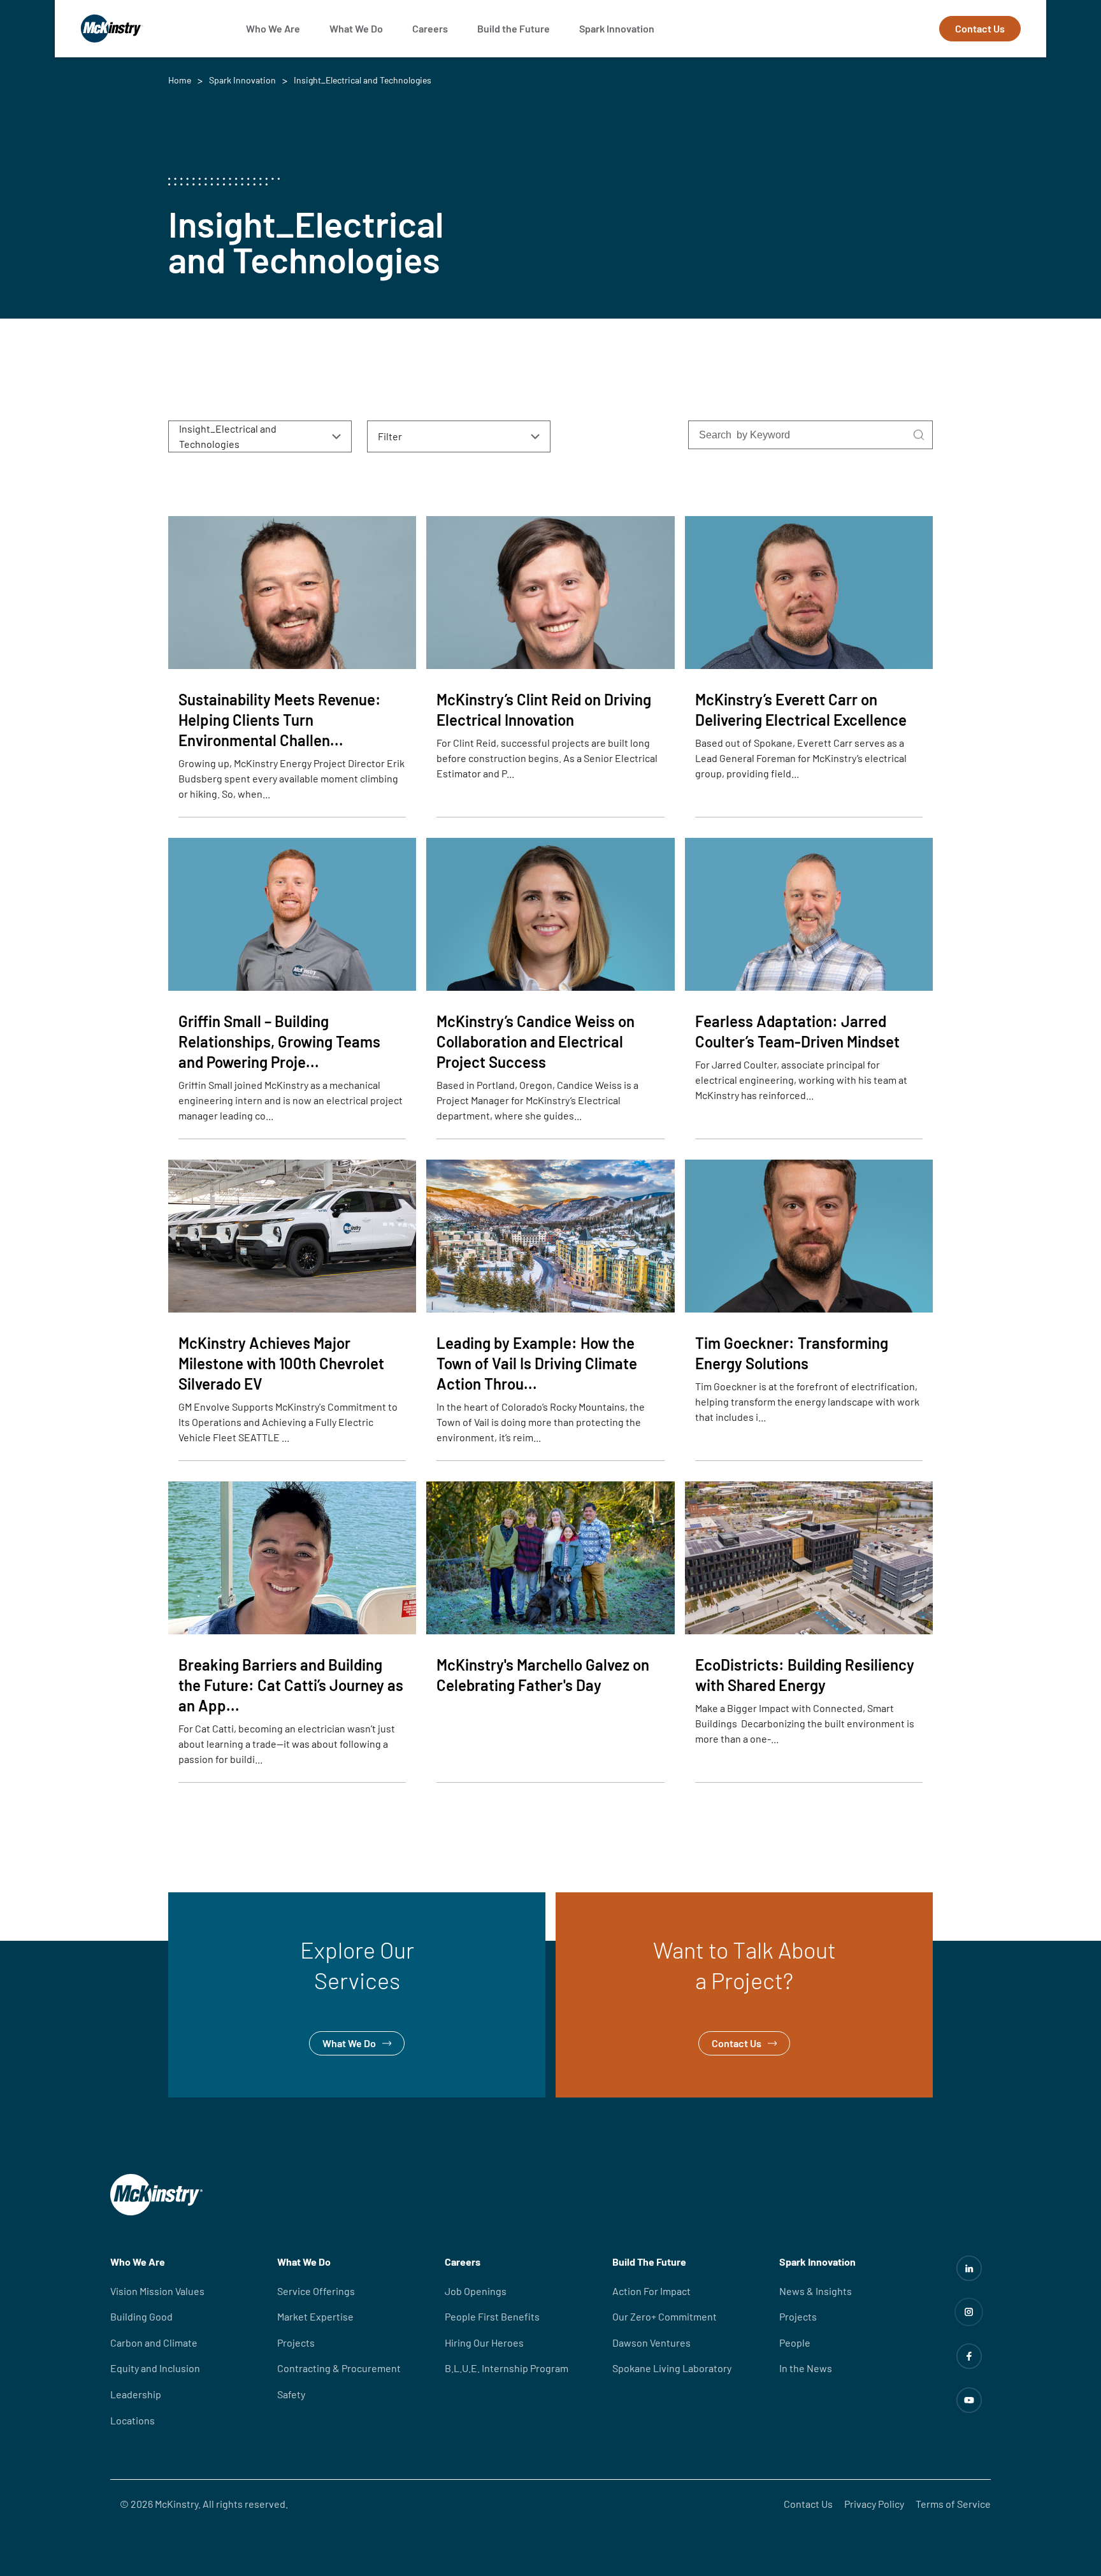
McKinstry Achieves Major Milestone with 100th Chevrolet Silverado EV (281, 1363)
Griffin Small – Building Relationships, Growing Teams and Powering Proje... (279, 1041)
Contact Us (980, 28)
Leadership (136, 2394)
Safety (291, 2394)
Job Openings (476, 2291)
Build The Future (649, 2262)
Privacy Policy (874, 2504)
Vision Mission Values (157, 2291)
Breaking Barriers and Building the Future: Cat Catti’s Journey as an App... (291, 1685)
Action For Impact (651, 2291)
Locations (133, 2420)
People (795, 2342)
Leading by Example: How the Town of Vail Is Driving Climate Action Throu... (537, 1363)
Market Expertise (315, 2316)
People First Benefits (492, 2316)
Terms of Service (953, 2504)
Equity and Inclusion (155, 2368)
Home (180, 80)
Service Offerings (316, 2291)
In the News (806, 2368)
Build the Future (514, 28)
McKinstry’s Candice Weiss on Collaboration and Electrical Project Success (536, 1041)
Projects (296, 2342)
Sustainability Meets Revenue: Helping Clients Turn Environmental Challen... (280, 720)
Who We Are (273, 28)
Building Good (141, 2316)
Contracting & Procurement (339, 2368)
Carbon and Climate (154, 2342)
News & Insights (816, 2291)
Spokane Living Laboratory (672, 2368)
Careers (430, 28)
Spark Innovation (617, 28)
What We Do (356, 28)
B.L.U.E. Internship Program (507, 2368)
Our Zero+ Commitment (665, 2316)
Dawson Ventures (651, 2342)
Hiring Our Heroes (484, 2342)
